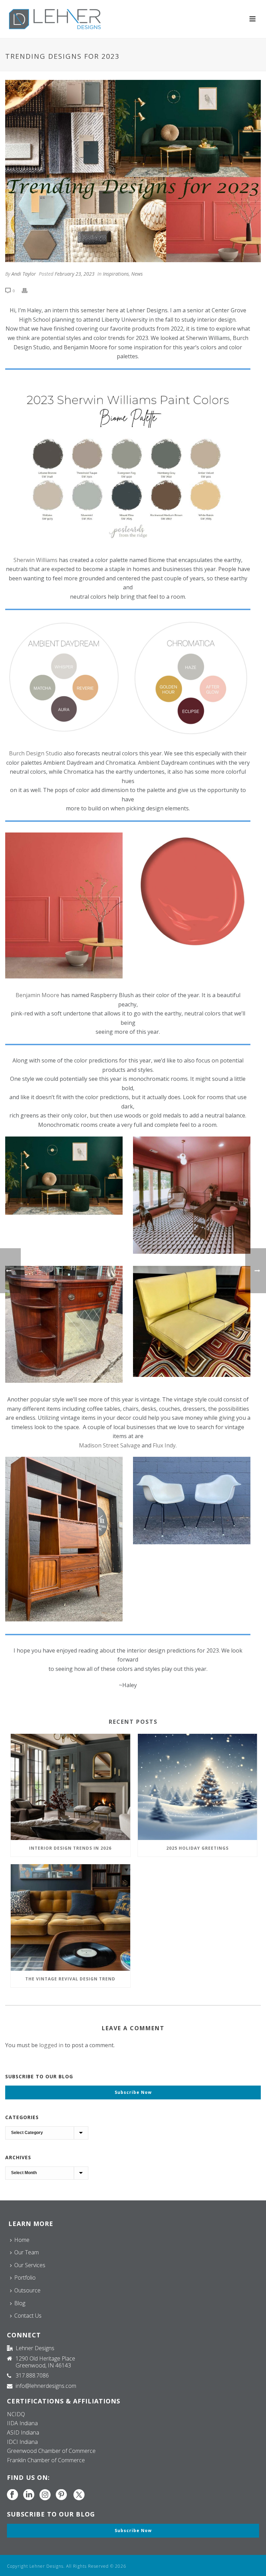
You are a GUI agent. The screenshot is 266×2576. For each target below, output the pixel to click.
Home (22, 2240)
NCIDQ (16, 2414)
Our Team (26, 2252)
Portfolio (25, 2278)
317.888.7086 (32, 2375)
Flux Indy (164, 1445)
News (137, 274)
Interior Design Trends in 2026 (70, 1848)
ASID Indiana (23, 2432)
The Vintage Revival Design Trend (70, 1979)
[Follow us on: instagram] (45, 2495)
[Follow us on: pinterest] (61, 2495)
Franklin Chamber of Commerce (46, 2460)
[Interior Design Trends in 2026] (70, 1787)
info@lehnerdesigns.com (46, 2386)
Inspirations (116, 274)
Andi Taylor (24, 274)
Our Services (30, 2265)
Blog (20, 2303)
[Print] (28, 290)
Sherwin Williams (36, 560)
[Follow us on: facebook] (12, 2495)
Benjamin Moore (37, 995)
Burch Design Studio (36, 753)
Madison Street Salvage (110, 1445)
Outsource (27, 2290)
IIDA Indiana (22, 2423)
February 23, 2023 (75, 274)
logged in (51, 2045)
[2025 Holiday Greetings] (198, 1787)
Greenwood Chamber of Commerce (51, 2451)
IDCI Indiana (22, 2442)
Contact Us (28, 2316)
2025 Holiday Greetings (197, 1848)
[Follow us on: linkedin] (29, 2495)
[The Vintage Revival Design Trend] (70, 1917)
